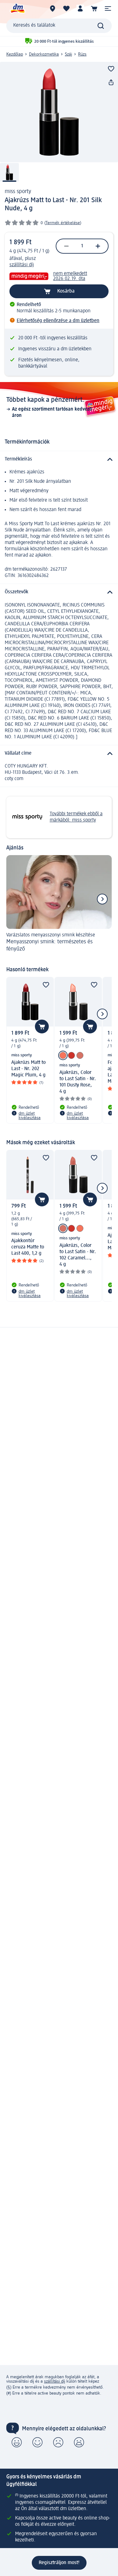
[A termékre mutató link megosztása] (111, 83)
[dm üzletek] (53, 8)
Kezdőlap (15, 54)
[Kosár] (94, 8)
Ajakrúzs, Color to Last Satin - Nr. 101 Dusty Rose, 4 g (78, 1082)
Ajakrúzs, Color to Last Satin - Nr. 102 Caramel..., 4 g (78, 1255)
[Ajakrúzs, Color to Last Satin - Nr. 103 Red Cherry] (71, 1055)
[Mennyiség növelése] (98, 246)
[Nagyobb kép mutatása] (59, 112)
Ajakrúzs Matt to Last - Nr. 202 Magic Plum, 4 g (28, 1069)
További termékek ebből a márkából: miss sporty (76, 817)
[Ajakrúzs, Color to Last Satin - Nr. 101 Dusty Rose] (63, 1055)
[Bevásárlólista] (66, 8)
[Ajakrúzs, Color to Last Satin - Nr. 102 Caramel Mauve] (80, 1055)
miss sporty (18, 191)
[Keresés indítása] (101, 26)
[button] (108, 8)
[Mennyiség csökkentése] (66, 246)
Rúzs (82, 54)
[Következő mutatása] (102, 899)
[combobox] (59, 26)
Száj (68, 54)
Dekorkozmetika (44, 54)
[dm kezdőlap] (17, 8)
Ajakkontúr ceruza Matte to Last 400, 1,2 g (28, 1247)
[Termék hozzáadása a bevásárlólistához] (111, 69)
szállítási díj (22, 265)
